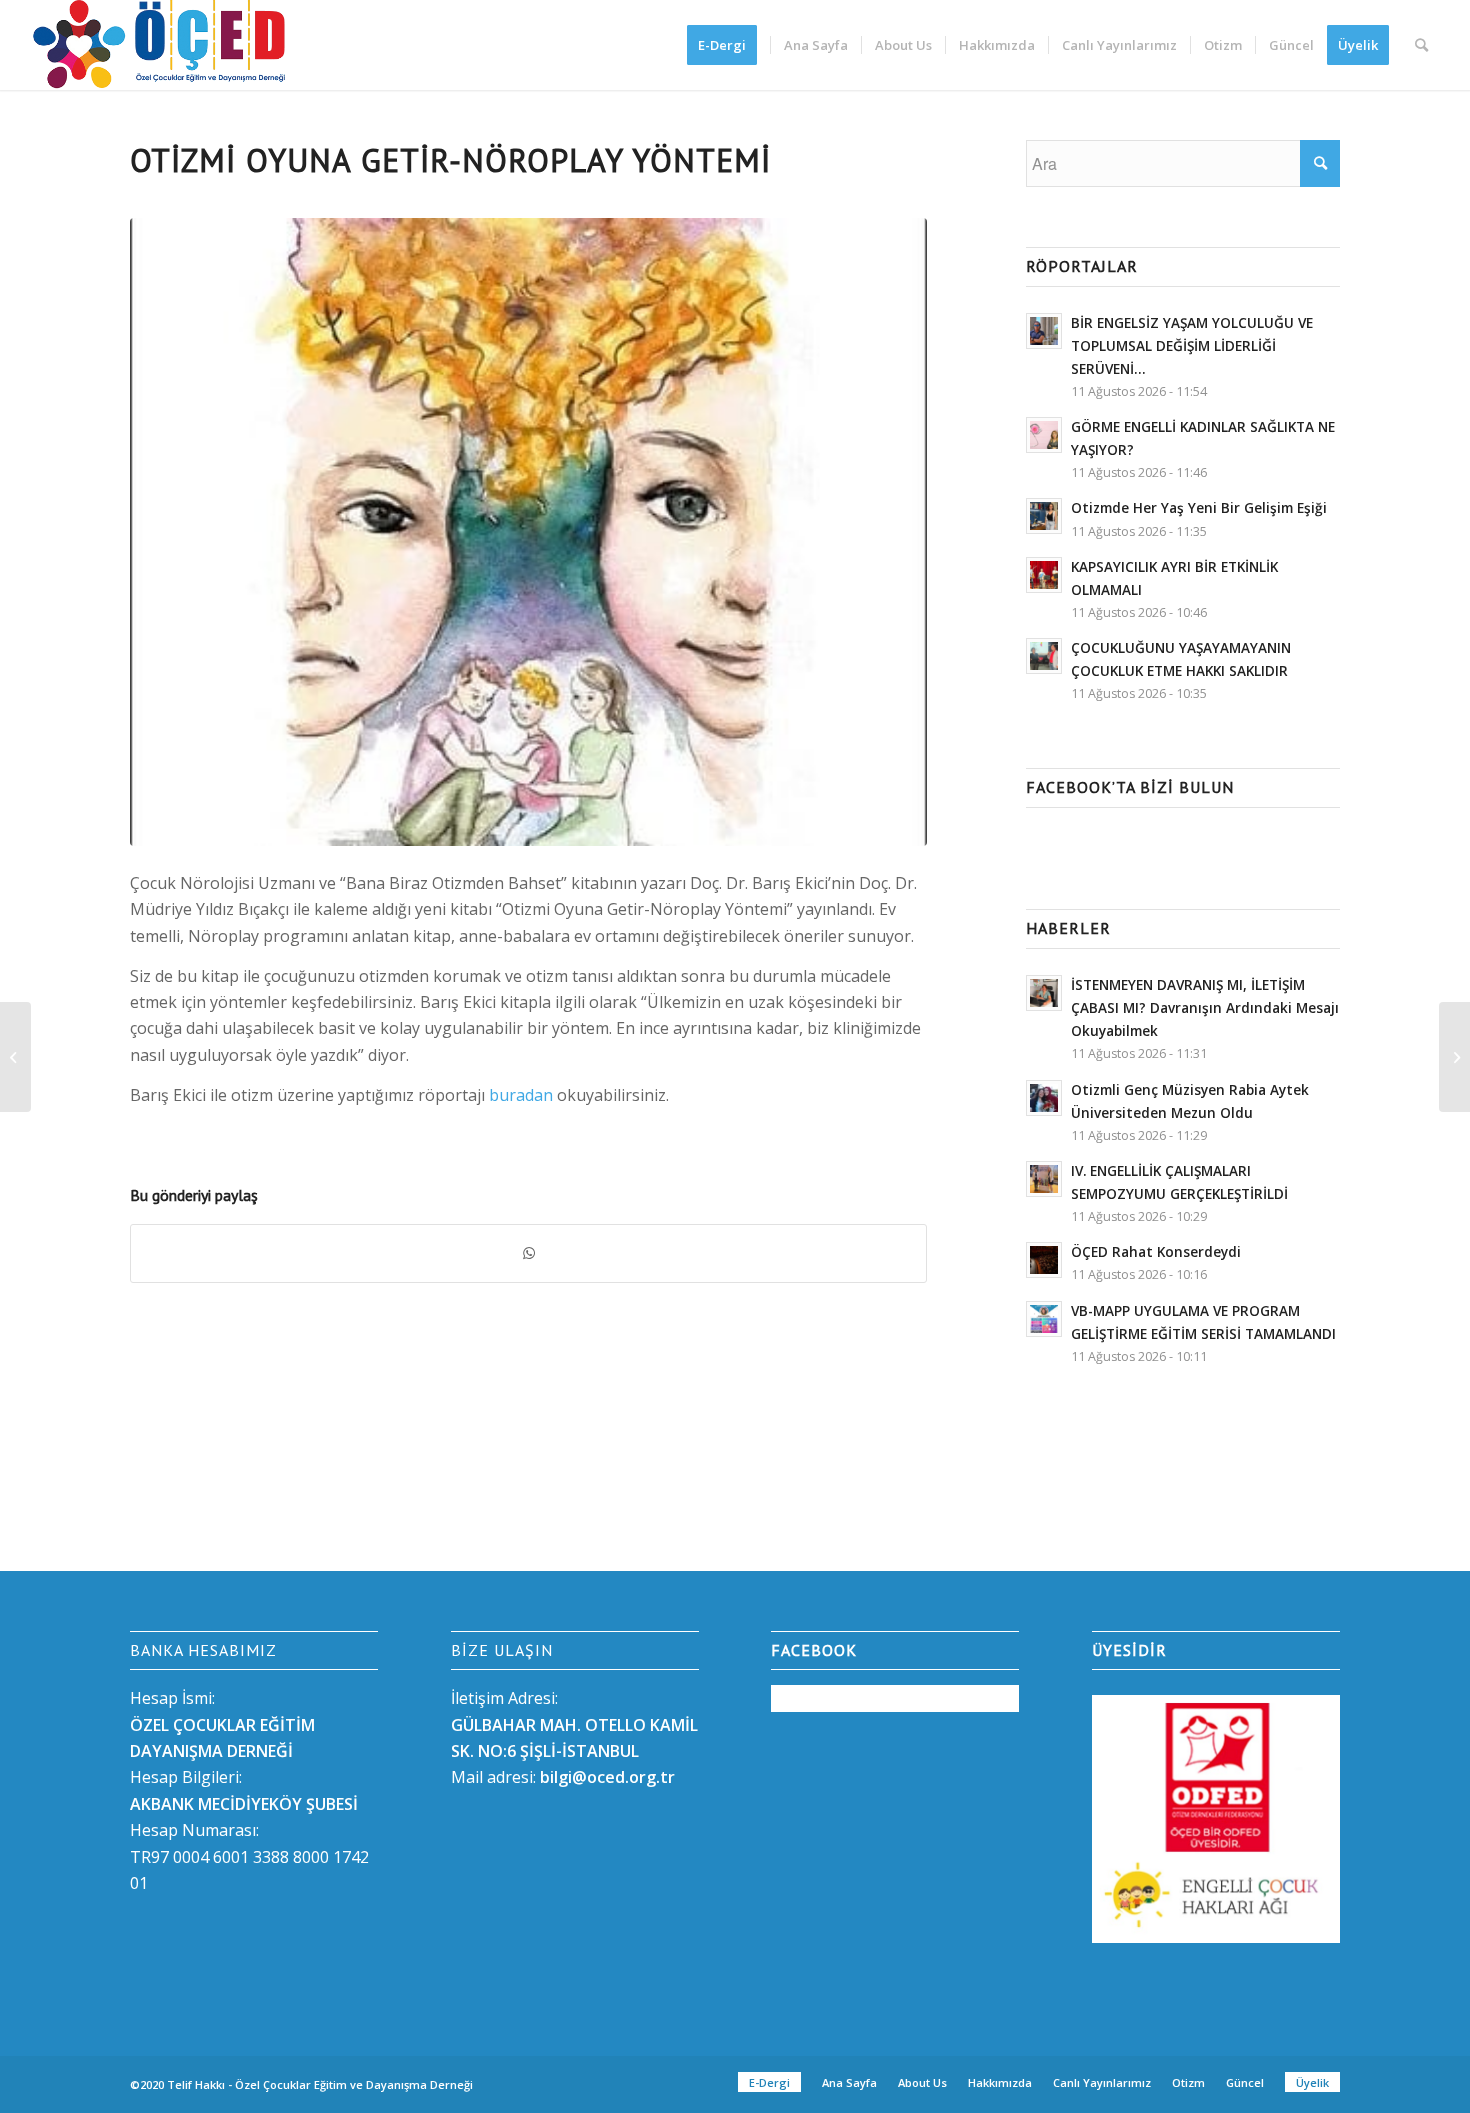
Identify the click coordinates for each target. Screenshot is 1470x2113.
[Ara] (1421, 45)
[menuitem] (728, 45)
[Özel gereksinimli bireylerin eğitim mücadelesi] (1454, 1057)
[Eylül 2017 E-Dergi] (15, 1057)
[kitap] (528, 532)
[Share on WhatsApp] (528, 1253)
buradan (523, 1095)
